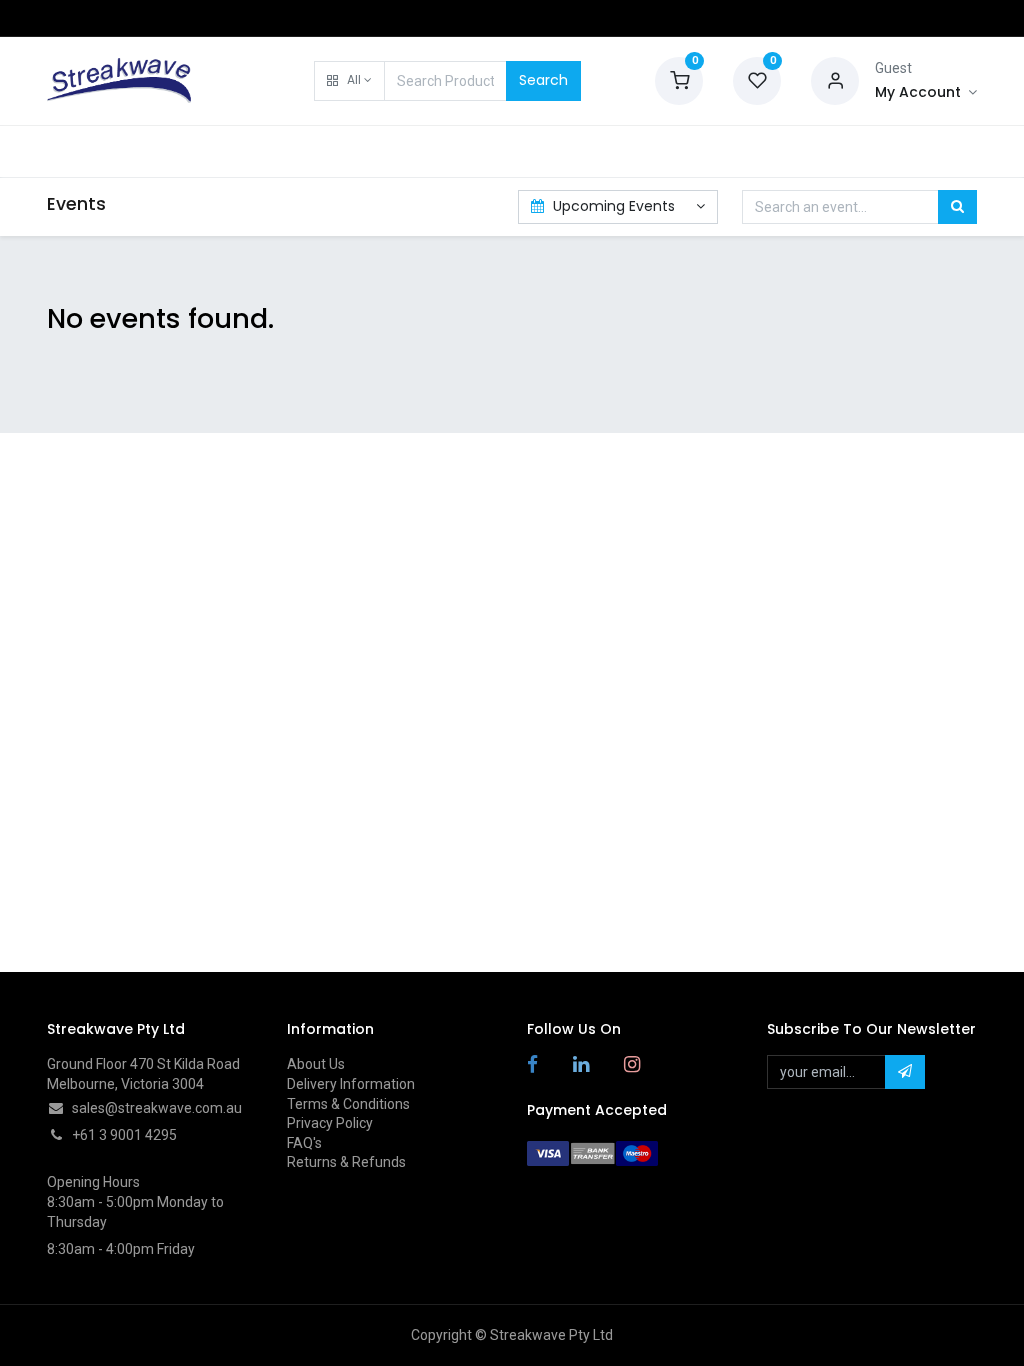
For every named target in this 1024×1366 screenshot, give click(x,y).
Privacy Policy (330, 1123)
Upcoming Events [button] (614, 206)
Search (543, 80)
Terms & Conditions (348, 1104)
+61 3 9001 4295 (124, 1135)
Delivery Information (351, 1084)
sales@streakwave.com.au (157, 1108)
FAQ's (304, 1143)
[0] (679, 79)
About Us (316, 1064)
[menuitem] (97, 152)
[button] (349, 81)
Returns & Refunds (346, 1162)
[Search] (957, 207)
